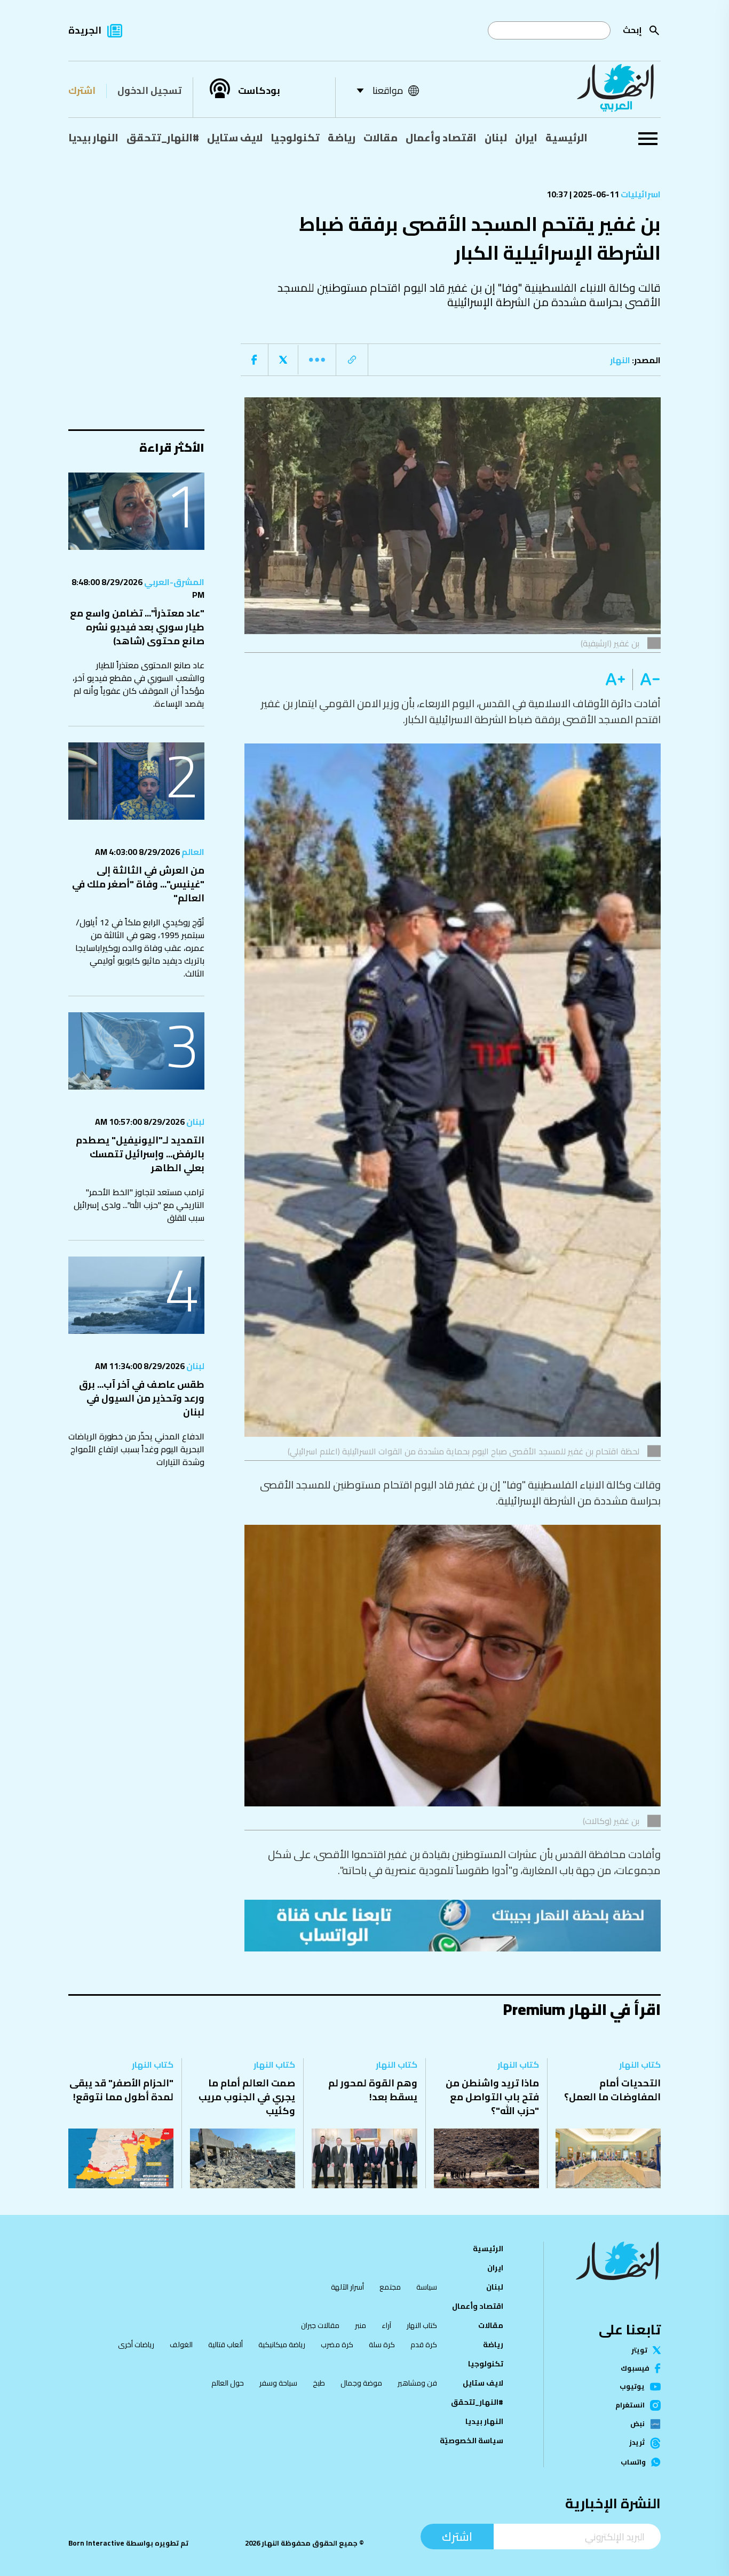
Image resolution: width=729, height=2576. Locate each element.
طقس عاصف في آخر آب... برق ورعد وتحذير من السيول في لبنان (142, 1398)
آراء (386, 2325)
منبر (360, 2325)
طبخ (319, 2383)
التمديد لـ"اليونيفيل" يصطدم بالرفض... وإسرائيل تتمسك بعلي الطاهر (140, 1154)
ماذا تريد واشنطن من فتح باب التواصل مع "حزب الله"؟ (492, 2097)
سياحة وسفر (278, 2383)
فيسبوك (635, 2368)
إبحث (632, 30)
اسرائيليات (640, 194)
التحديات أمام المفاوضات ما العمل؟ (612, 2090)
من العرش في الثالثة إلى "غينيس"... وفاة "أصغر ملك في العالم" (138, 884)
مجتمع (390, 2287)
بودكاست (259, 91)
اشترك (82, 90)
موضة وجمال (361, 2383)
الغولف (181, 2345)
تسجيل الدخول (149, 90)
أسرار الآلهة (347, 2287)
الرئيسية (566, 138)
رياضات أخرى (136, 2345)
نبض (637, 2424)
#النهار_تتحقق (163, 138)
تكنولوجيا (295, 138)
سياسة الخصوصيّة (472, 2441)
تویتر (639, 2350)
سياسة (427, 2287)
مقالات (381, 138)
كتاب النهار (640, 2065)
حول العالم (228, 2383)
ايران (526, 138)
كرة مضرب (337, 2345)
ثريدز (637, 2443)
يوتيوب (632, 2386)
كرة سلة (382, 2345)
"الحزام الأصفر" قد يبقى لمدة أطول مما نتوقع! (121, 2090)
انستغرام (630, 2405)
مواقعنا (388, 90)
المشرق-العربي (173, 582)
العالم (192, 852)
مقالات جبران (320, 2325)
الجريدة (85, 30)
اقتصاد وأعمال (441, 138)
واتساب (633, 2462)
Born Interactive (96, 2543)
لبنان (496, 138)
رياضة (342, 138)
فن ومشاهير (417, 2383)
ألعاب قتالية (225, 2345)
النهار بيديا (93, 138)
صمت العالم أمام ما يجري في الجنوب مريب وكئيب (247, 2097)
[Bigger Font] (615, 679)
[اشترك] (453, 1925)
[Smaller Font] (647, 679)
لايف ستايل (235, 138)
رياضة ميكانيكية (282, 2345)
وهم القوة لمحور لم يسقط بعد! (373, 2090)
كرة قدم (424, 2345)
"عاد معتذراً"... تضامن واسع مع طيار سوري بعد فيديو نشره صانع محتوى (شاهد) (137, 627)
